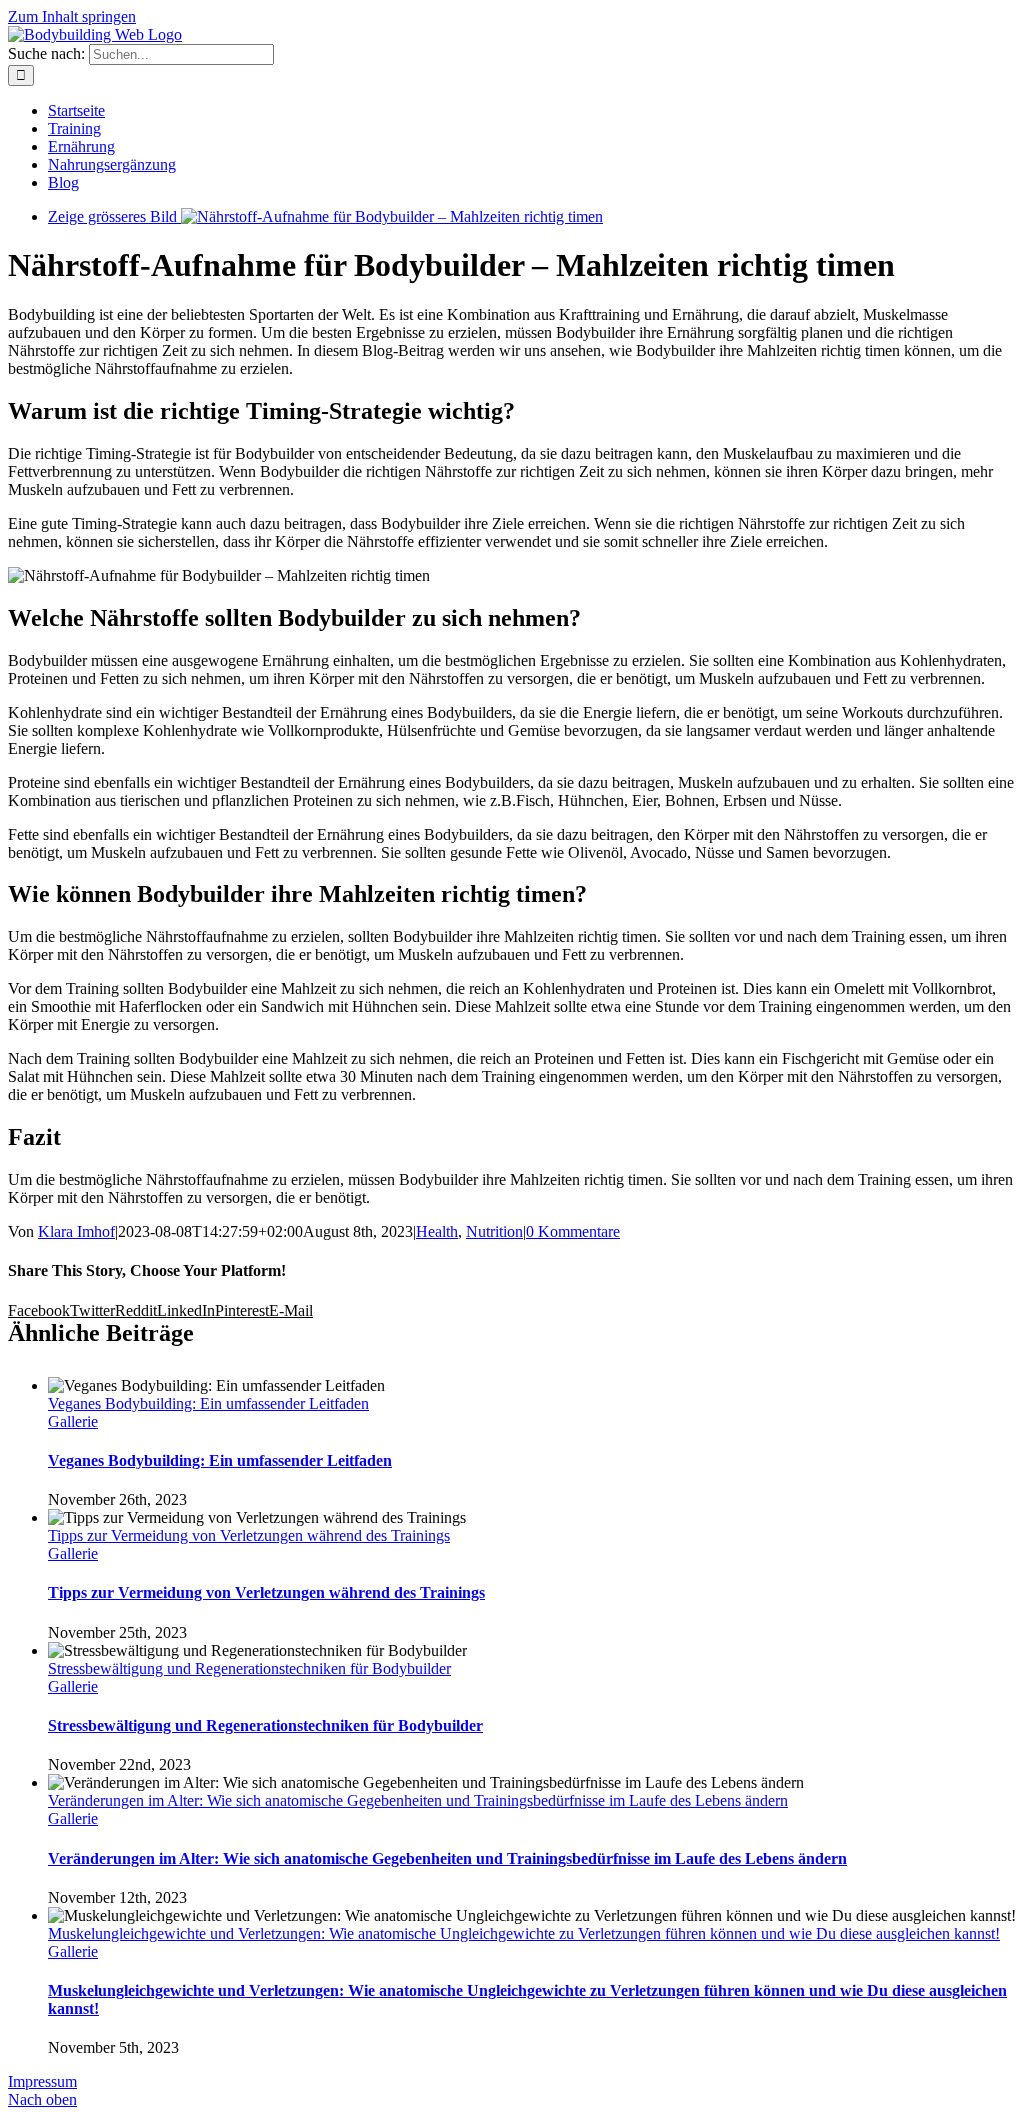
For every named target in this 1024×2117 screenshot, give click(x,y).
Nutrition (494, 1231)
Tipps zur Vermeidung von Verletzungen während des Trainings (249, 1535)
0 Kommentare (573, 1231)
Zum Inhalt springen (72, 16)
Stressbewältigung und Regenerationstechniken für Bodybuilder (249, 1668)
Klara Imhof (76, 1231)
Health (437, 1231)
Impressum (42, 2081)
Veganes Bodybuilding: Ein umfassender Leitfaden (208, 1403)
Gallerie (73, 1421)
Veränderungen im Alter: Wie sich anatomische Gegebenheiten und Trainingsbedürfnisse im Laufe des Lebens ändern (418, 1800)
